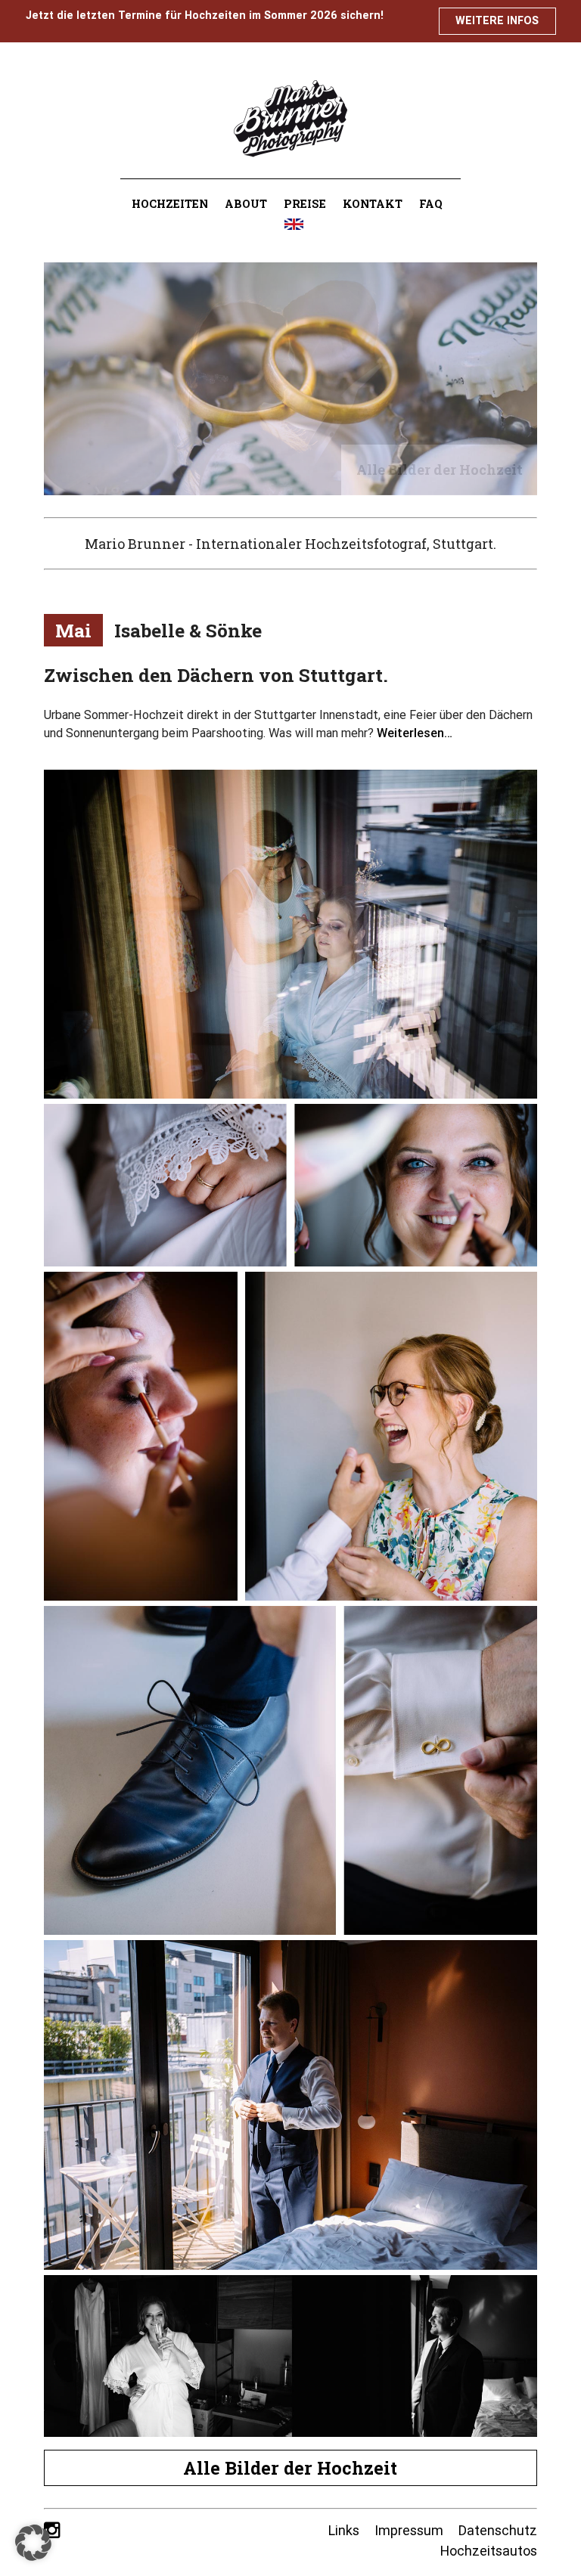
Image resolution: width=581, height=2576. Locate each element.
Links (344, 2530)
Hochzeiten (170, 204)
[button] (33, 2543)
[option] (291, 379)
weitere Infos (497, 20)
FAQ (431, 204)
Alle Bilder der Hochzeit (290, 2468)
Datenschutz (498, 2530)
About (246, 204)
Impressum (409, 2530)
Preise (305, 204)
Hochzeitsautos (489, 2551)
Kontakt (373, 204)
